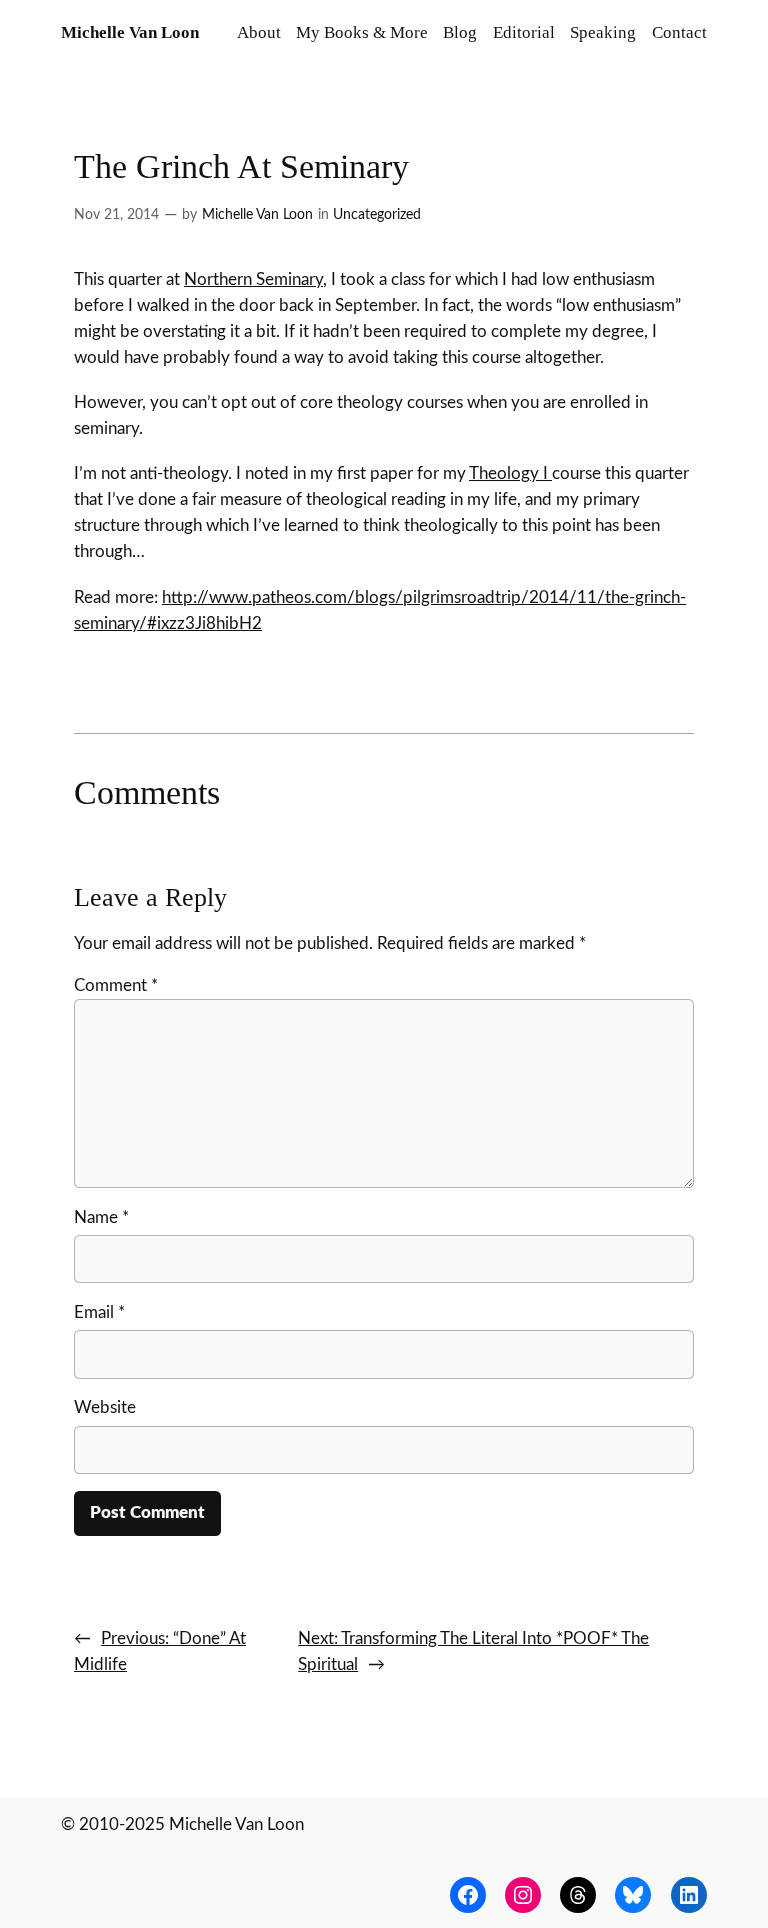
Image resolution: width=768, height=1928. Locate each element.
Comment (116, 985)
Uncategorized (377, 214)
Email (99, 1312)
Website (105, 1407)
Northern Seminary (253, 279)
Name (101, 1217)
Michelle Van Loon (130, 32)
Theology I (510, 473)
